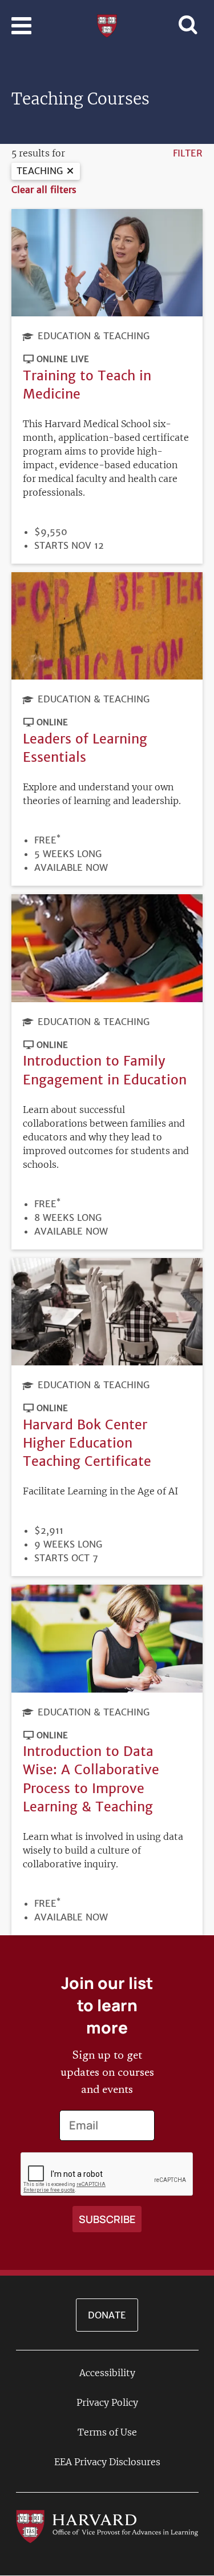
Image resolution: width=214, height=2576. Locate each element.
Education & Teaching (94, 336)
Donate (107, 2315)
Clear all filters (44, 190)
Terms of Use (107, 2432)
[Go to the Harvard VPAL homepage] (107, 2526)
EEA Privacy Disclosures (107, 2462)
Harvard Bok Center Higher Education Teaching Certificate (87, 1443)
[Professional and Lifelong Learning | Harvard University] (107, 25)
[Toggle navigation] (21, 26)
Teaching (40, 171)
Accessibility (107, 2373)
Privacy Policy (107, 2402)
